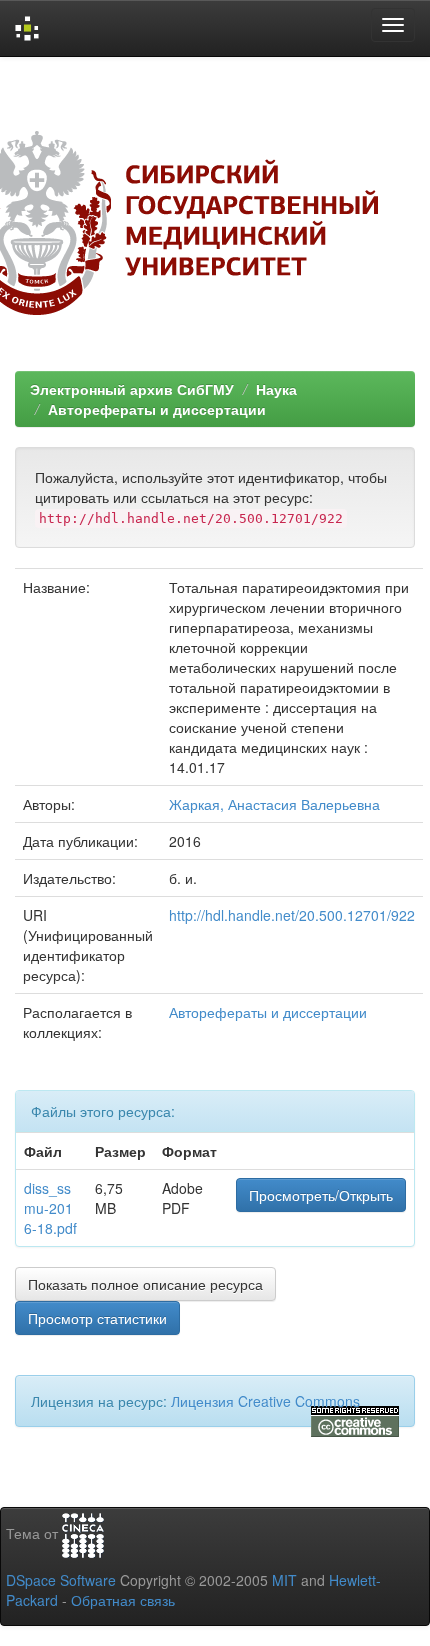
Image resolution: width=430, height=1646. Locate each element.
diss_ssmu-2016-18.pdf (50, 1208)
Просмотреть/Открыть (321, 1195)
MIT (284, 1580)
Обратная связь (123, 1600)
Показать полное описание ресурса (145, 1284)
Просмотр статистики (97, 1318)
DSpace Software (61, 1580)
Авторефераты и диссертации (157, 409)
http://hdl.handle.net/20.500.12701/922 (292, 915)
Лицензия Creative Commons (265, 1401)
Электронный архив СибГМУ (132, 389)
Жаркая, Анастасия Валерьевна (274, 804)
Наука (276, 389)
